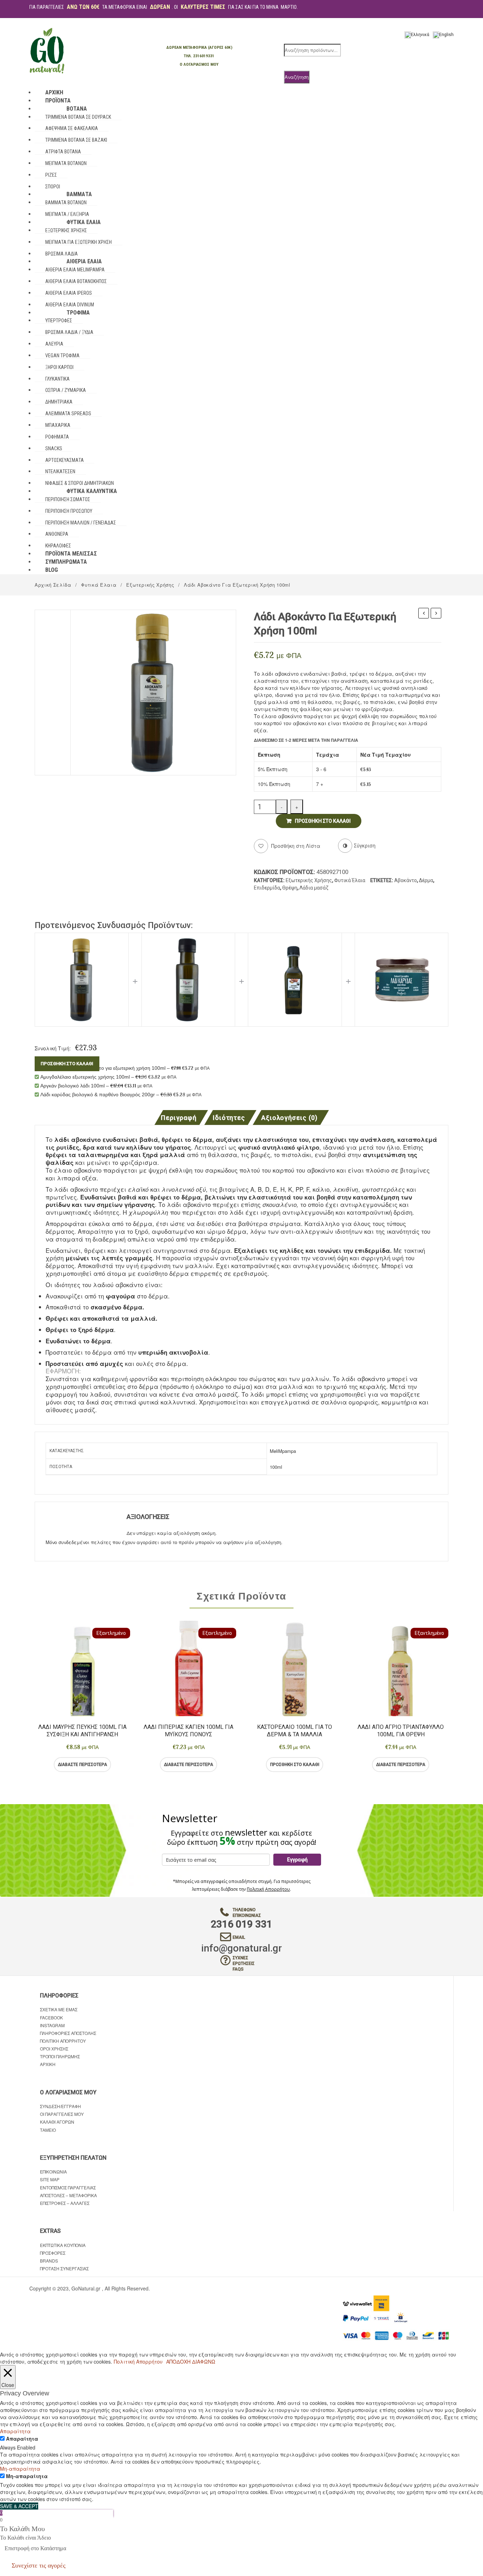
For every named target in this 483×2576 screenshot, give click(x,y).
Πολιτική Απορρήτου (268, 1889)
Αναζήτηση (297, 77)
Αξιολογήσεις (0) (289, 1118)
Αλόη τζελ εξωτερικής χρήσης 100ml (424, 614)
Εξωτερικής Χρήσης (150, 585)
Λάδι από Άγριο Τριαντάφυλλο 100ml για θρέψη (401, 1731)
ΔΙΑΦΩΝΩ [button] (204, 2361)
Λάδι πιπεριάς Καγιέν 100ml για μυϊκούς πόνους (188, 1731)
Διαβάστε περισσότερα (83, 1765)
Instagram (52, 2025)
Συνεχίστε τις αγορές (39, 2565)
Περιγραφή (178, 1118)
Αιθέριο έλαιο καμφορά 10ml (436, 614)
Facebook (51, 2017)
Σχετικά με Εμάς (59, 2009)
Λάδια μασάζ (314, 888)
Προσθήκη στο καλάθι (323, 821)
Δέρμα (426, 880)
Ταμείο (48, 2130)
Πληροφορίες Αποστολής (68, 2033)
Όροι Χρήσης (54, 2049)
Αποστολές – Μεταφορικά (68, 2195)
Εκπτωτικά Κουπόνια (63, 2245)
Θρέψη (290, 888)
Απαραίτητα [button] (15, 2431)
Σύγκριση (111, 1765)
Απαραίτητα (22, 2439)
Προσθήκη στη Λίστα (295, 846)
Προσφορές (53, 2253)
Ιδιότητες (229, 1118)
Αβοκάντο (406, 880)
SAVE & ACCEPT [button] (19, 2506)
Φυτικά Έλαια (99, 585)
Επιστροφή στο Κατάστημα (35, 2548)
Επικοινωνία (53, 2172)
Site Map (50, 2179)
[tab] (181, 1117)
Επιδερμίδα (267, 888)
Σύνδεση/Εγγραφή (60, 2106)
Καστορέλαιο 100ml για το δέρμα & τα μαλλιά (295, 1731)
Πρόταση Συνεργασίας (64, 2268)
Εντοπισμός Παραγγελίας (68, 2187)
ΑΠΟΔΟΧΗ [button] (178, 2361)
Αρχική (48, 2064)
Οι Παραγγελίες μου (62, 2114)
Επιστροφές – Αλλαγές (65, 2203)
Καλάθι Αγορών (57, 2122)
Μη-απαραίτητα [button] (20, 2469)
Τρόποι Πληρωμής (60, 2056)
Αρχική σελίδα (53, 585)
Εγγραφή (297, 1860)
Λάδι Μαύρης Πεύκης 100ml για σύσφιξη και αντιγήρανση (82, 1731)
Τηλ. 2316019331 (199, 56)
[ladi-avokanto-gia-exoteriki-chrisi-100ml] (153, 692)
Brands (49, 2261)
